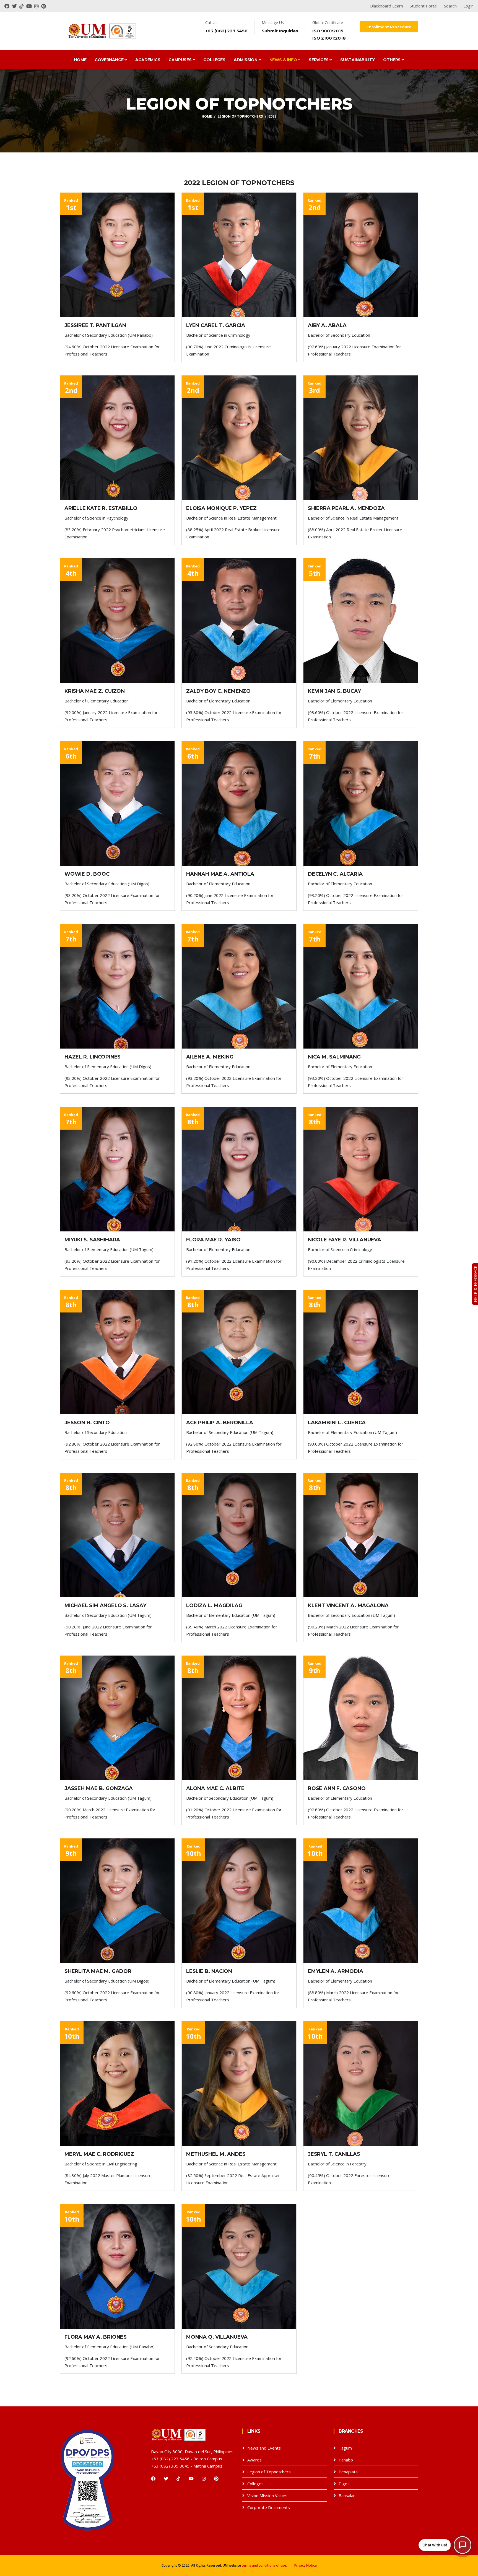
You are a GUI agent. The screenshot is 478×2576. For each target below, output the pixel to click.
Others (392, 60)
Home (80, 60)
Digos (344, 2484)
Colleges (214, 60)
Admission (246, 60)
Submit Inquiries (280, 31)
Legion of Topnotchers (240, 116)
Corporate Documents (269, 2507)
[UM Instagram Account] (38, 6)
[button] (445, 2545)
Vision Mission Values (267, 2495)
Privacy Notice (306, 2565)
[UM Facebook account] (8, 6)
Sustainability (358, 60)
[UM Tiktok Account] (23, 6)
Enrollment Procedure (389, 27)
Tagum (345, 2448)
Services (319, 60)
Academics (148, 60)
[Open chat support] (463, 2545)
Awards (254, 2460)
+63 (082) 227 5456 (226, 31)
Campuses (180, 60)
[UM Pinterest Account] (44, 6)
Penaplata (348, 2472)
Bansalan (347, 2495)
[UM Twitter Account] (16, 6)
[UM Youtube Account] (30, 6)
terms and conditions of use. (264, 2565)
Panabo (346, 2460)
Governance (110, 60)
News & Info (284, 60)
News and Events (264, 2448)
